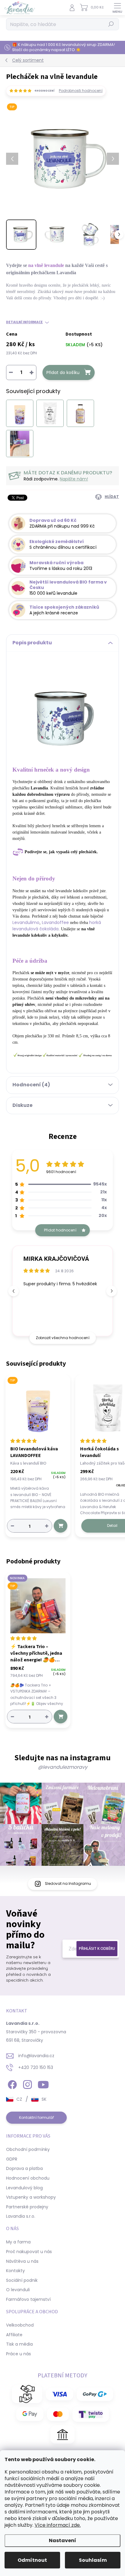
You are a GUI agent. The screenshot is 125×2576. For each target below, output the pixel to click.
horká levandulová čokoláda (57, 926)
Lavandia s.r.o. (21, 2216)
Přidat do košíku (63, 372)
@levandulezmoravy (63, 1767)
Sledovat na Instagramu (68, 1883)
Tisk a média (19, 2344)
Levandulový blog (24, 2188)
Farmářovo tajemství (28, 2299)
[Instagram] (27, 2084)
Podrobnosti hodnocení (81, 91)
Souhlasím (93, 2560)
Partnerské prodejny (27, 2207)
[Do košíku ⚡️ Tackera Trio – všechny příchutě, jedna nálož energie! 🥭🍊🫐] (61, 1717)
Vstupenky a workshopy (31, 2197)
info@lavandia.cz (36, 2056)
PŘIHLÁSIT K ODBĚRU (97, 1948)
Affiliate (14, 2335)
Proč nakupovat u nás (29, 2252)
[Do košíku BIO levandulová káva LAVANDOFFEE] (61, 1526)
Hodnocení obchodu (28, 2178)
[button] (111, 1291)
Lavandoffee (55, 922)
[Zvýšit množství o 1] (47, 1526)
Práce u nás (19, 2354)
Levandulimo (26, 922)
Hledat (111, 24)
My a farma (18, 2242)
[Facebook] (11, 2084)
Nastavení (62, 2540)
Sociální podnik (22, 2280)
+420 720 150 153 (36, 2067)
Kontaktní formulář (37, 2117)
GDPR (12, 2159)
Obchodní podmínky (28, 2149)
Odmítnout (32, 2560)
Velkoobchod (20, 2325)
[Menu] (117, 8)
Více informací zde (57, 2525)
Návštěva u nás (22, 2261)
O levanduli (18, 2290)
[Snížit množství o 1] (12, 1526)
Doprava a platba (24, 2168)
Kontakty (15, 2271)
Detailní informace (24, 322)
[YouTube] (43, 2084)
